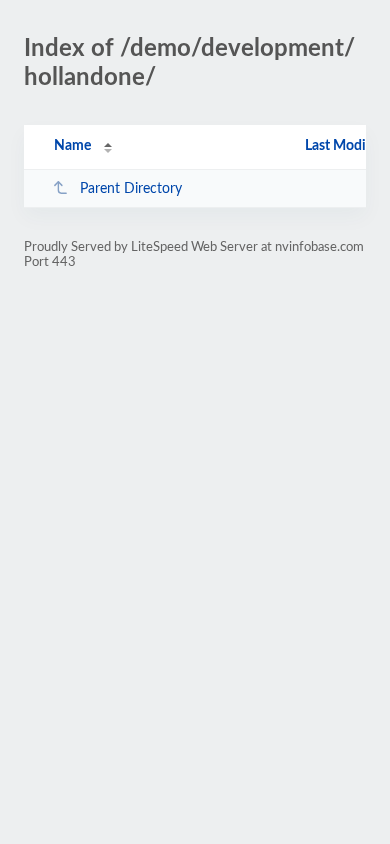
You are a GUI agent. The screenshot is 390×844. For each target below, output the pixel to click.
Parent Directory (131, 189)
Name (72, 146)
